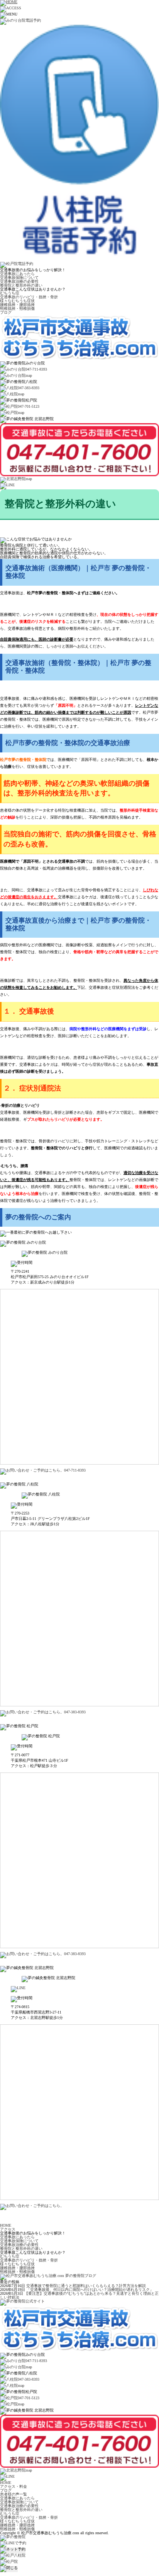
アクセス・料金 (14, 2486)
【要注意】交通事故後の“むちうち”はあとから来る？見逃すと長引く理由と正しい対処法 (79, 2295)
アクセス (8, 2229)
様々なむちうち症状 (17, 301)
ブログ (6, 312)
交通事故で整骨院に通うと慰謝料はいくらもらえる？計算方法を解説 (86, 2286)
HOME (6, 2225)
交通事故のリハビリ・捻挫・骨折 (29, 297)
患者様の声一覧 (14, 2494)
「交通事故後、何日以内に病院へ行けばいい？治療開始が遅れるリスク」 (90, 2290)
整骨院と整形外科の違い (21, 285)
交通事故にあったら (17, 274)
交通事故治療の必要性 (19, 281)
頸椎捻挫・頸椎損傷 (17, 309)
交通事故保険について (19, 278)
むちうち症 (10, 293)
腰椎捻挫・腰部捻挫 (17, 305)
